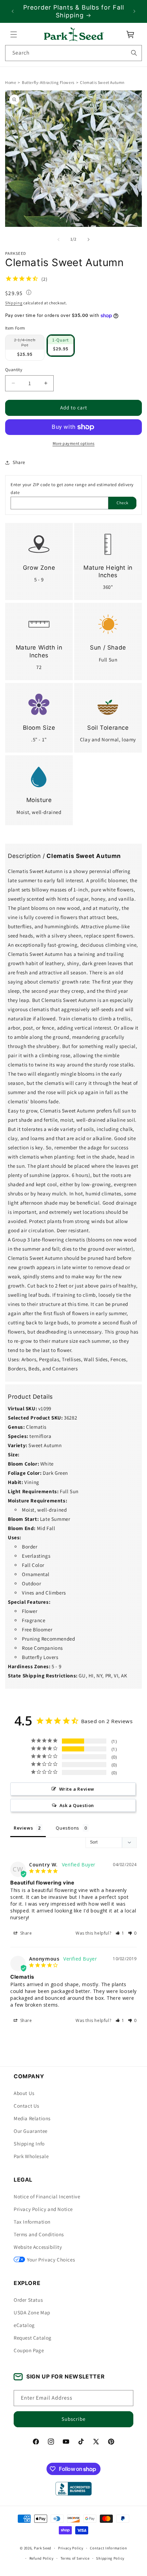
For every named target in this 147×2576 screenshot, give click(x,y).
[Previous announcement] (13, 11)
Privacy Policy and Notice (43, 2209)
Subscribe (73, 2419)
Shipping (14, 303)
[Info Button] (29, 293)
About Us (24, 2093)
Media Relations (32, 2118)
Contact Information (108, 2548)
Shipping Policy (110, 2558)
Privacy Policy (71, 2548)
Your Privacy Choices (51, 2260)
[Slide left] (58, 239)
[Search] (134, 53)
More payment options (74, 443)
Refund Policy (42, 2558)
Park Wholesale (31, 2156)
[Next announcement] (134, 11)
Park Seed (43, 2548)
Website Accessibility (38, 2247)
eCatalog (24, 2325)
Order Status (28, 2300)
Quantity (14, 370)
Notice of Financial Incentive (47, 2196)
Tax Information (32, 2222)
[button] (14, 34)
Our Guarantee (31, 2131)
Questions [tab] (67, 1828)
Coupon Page (29, 2350)
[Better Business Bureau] (73, 2489)
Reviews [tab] (23, 1828)
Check (123, 503)
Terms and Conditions (39, 2234)
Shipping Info (29, 2144)
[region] (73, 11)
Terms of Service (75, 2558)
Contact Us (26, 2106)
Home (11, 82)
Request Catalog (33, 2338)
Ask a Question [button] (77, 1805)
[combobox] (73, 53)
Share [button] (19, 462)
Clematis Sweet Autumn (102, 82)
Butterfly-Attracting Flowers (48, 82)
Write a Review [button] (77, 1789)
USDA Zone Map (32, 2312)
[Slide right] (89, 239)
